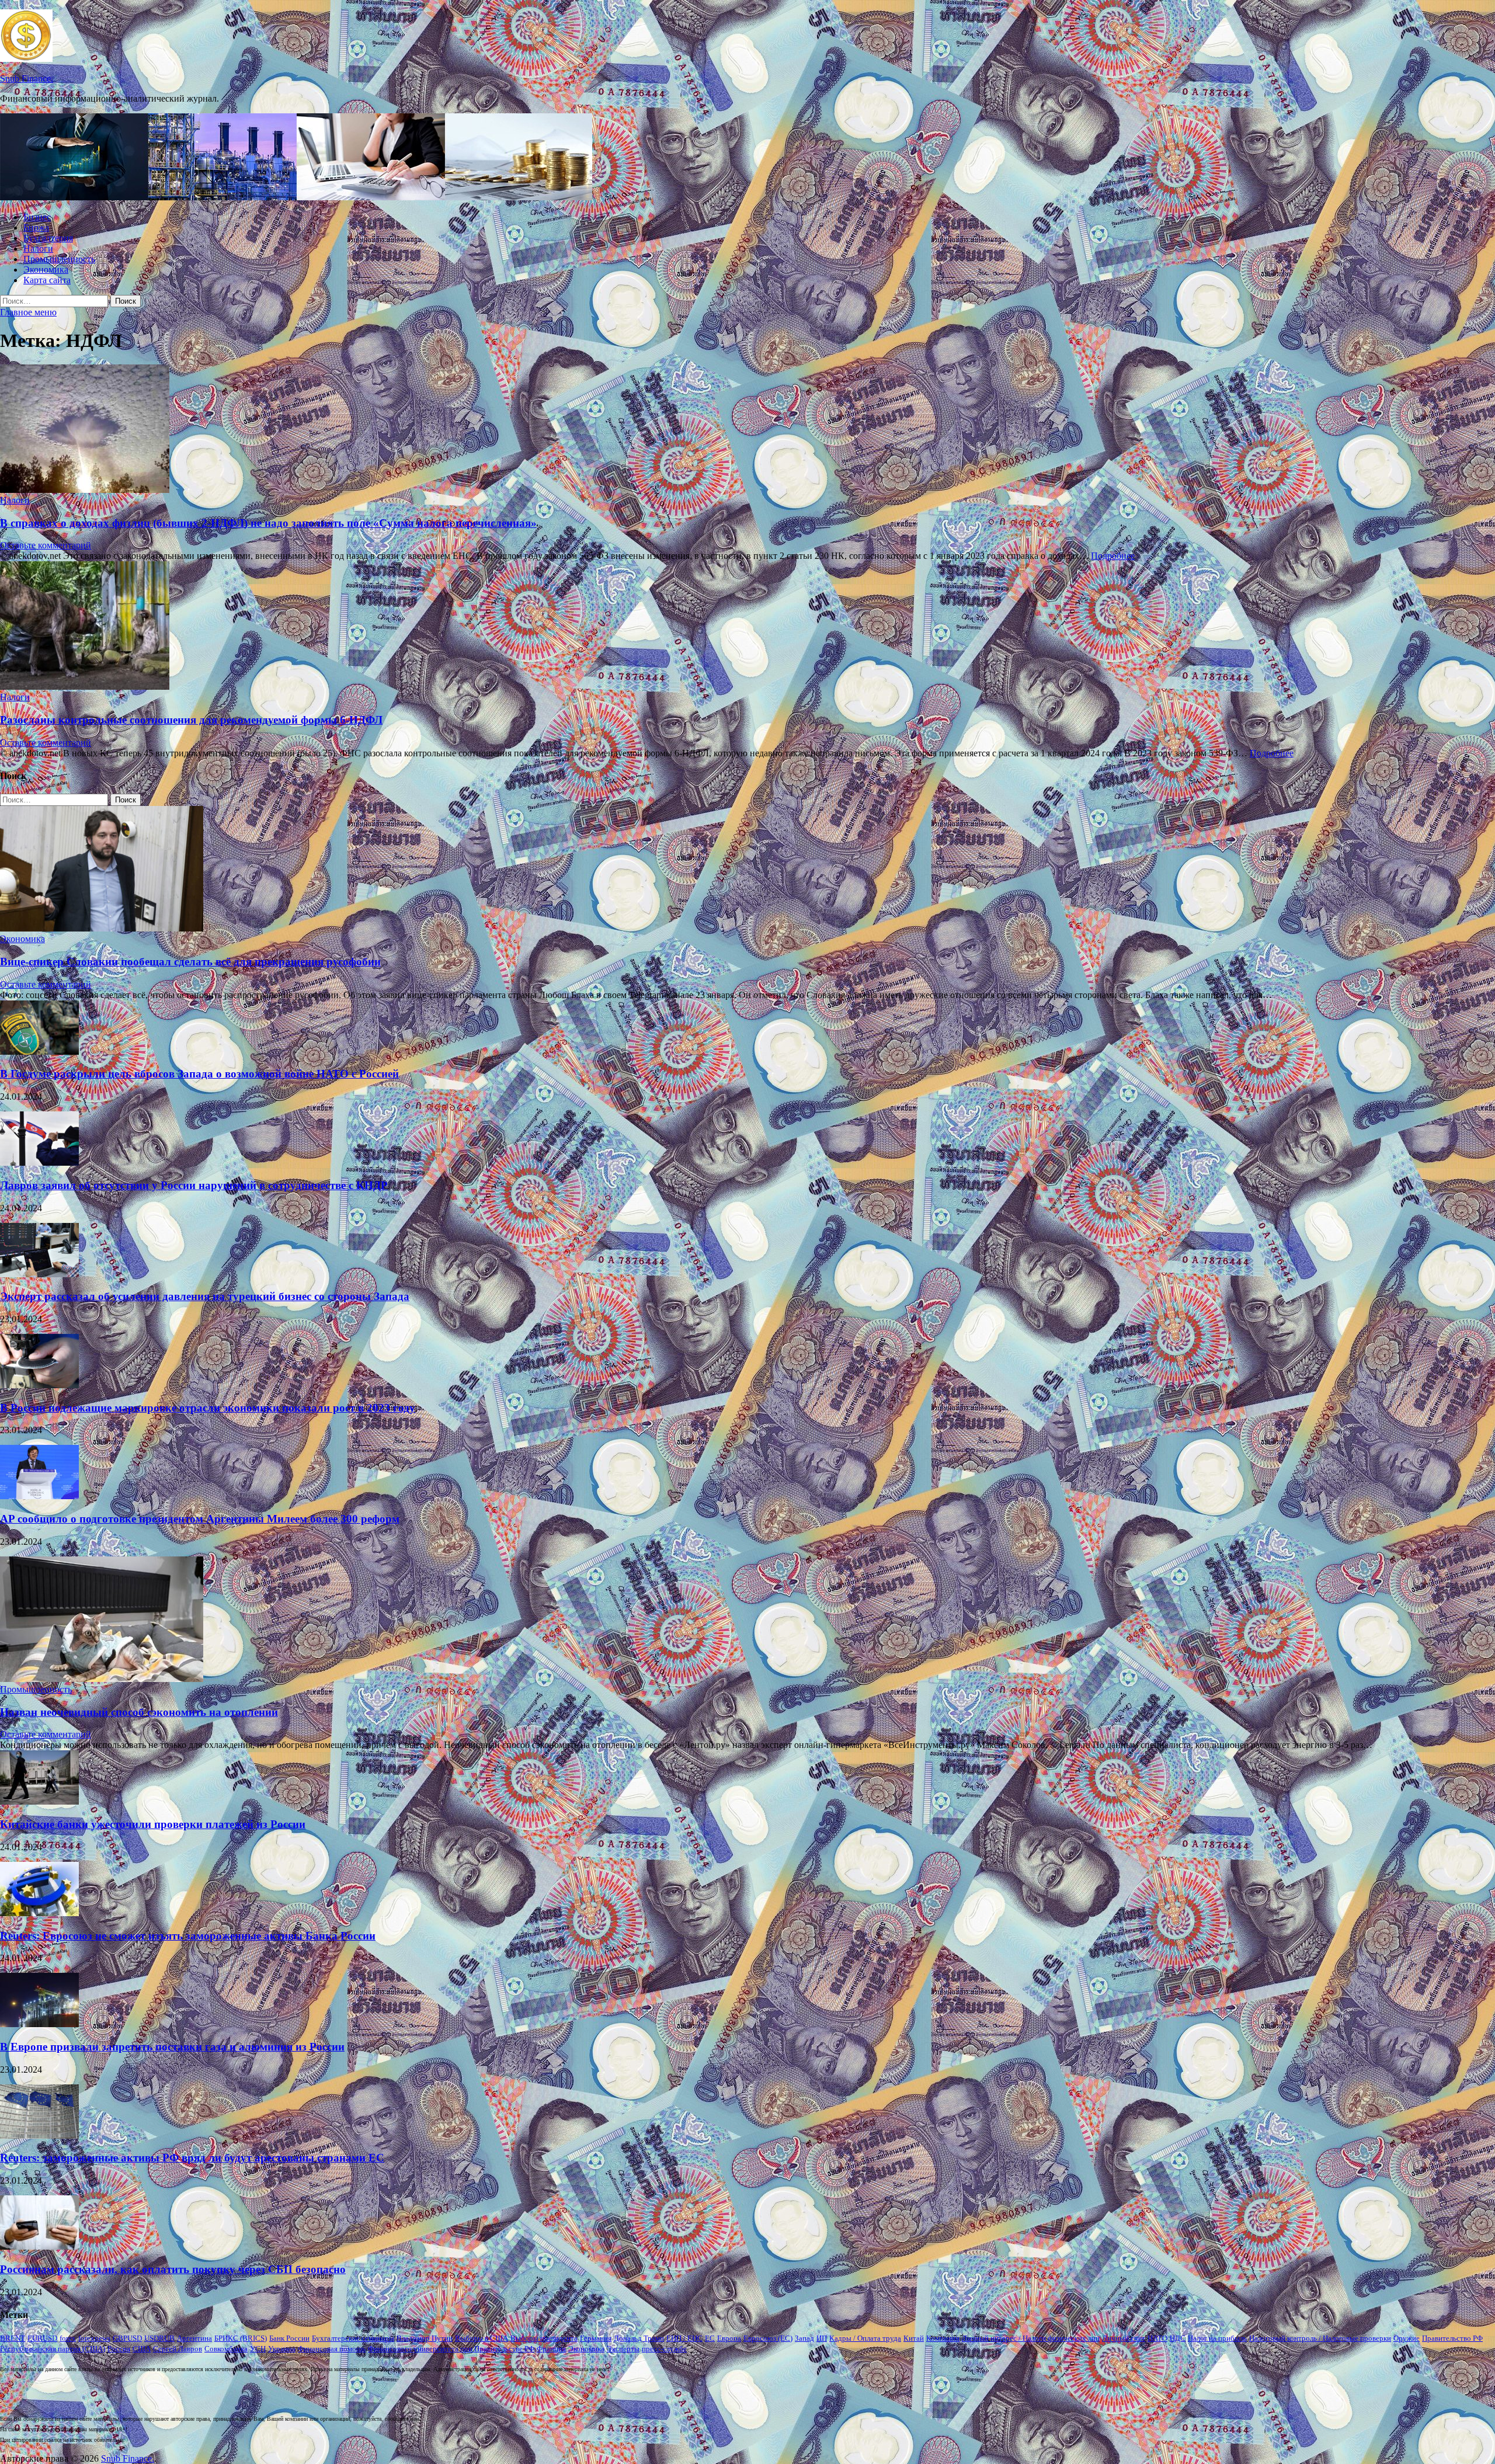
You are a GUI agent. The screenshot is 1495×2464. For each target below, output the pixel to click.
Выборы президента (544, 2338)
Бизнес (37, 217)
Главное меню (28, 312)
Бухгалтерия (48, 238)
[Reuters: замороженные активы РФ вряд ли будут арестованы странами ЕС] (39, 2135)
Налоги (38, 249)
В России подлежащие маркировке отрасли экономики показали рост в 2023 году (208, 1408)
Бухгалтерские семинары (353, 2338)
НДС (1178, 2338)
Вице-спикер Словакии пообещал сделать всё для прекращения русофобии (190, 962)
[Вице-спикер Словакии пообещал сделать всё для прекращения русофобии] (102, 928)
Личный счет (1124, 2338)
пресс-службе (664, 2349)
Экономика (46, 270)
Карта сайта (47, 280)
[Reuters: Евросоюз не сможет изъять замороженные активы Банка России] (39, 1913)
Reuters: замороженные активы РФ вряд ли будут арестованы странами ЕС (192, 2158)
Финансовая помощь (332, 2349)
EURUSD (42, 2338)
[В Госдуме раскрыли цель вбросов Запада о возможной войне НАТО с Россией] (39, 1052)
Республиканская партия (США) (53, 2349)
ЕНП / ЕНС (684, 2338)
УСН (258, 2349)
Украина (282, 2349)
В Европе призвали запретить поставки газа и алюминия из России (172, 2047)
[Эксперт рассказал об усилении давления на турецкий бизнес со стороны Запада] (39, 1274)
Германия (596, 2338)
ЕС (710, 2338)
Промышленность (59, 259)
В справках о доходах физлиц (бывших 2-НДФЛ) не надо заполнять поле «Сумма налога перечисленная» (268, 523)
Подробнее (1113, 556)
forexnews (94, 2338)
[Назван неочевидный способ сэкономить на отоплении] (102, 1679)
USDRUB (159, 2338)
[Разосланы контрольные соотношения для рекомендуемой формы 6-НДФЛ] (747, 627)
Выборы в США (481, 2338)
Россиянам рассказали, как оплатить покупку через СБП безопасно (173, 2269)
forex (68, 2338)
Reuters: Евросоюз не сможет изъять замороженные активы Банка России (188, 1936)
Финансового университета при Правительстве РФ (451, 2349)
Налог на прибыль (1217, 2338)
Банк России (289, 2338)
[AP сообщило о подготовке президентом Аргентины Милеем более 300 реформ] (39, 1496)
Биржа (36, 227)
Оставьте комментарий (46, 545)
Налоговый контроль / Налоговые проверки (1320, 2338)
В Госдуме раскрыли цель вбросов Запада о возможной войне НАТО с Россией (199, 1074)
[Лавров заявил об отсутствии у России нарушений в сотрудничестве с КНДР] (39, 1163)
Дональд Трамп (639, 2338)
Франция (551, 2349)
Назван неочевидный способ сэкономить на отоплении (139, 1712)
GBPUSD (127, 2338)
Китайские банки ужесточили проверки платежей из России (153, 1824)
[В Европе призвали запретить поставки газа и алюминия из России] (39, 2024)
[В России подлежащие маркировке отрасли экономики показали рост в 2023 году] (39, 1385)
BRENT (13, 2338)
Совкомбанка (226, 2349)
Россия (119, 2349)
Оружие (1407, 2338)
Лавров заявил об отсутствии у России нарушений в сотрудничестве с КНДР (194, 1185)
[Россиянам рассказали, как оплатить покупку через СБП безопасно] (39, 2246)
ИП (822, 2338)
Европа (729, 2338)
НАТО (1157, 2338)
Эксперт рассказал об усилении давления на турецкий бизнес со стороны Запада (205, 1296)
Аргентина (194, 2338)
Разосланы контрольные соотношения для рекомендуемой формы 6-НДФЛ (191, 720)
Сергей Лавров (178, 2349)
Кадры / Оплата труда (865, 2338)
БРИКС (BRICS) (241, 2338)
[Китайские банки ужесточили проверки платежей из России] (39, 1801)
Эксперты (623, 2349)
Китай (914, 2338)
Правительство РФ (1452, 2338)
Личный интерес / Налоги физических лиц (1031, 2338)
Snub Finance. (27, 79)
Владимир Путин (425, 2338)
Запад (804, 2338)
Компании (943, 2338)
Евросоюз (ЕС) (768, 2338)
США (142, 2349)
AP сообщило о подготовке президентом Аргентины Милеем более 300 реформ (200, 1519)
